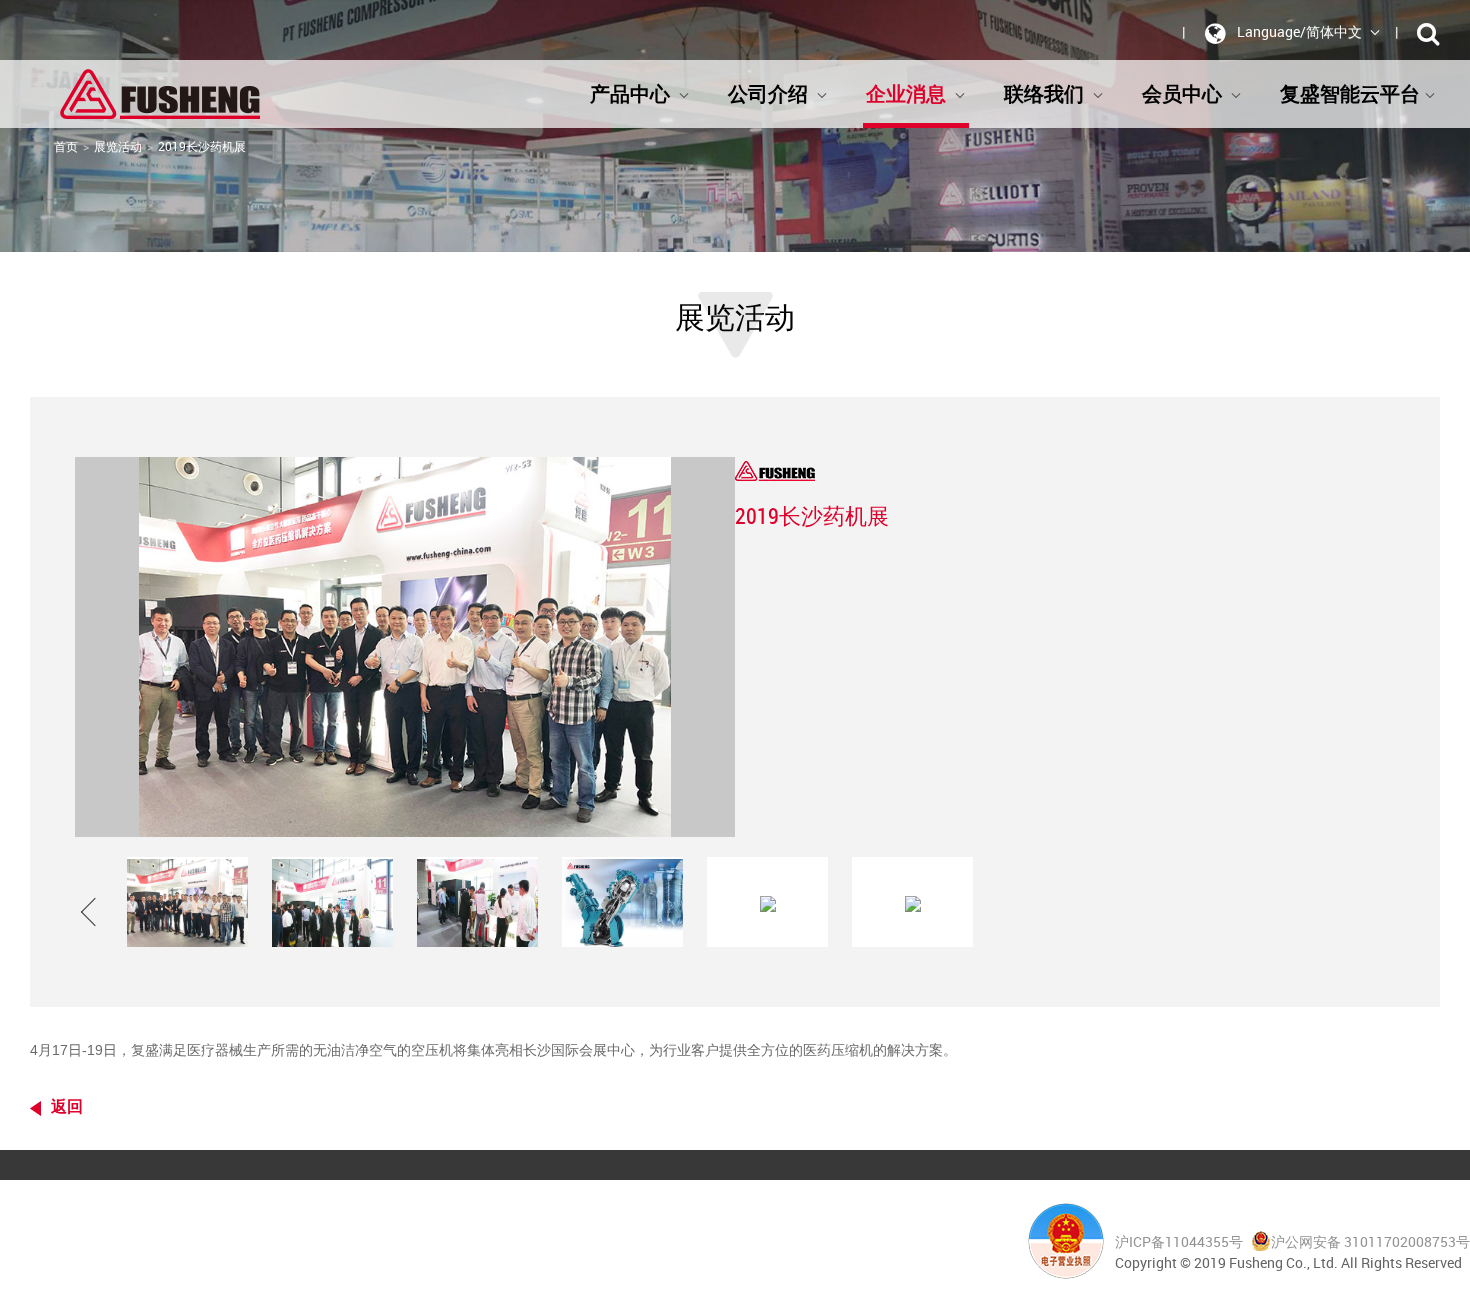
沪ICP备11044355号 (1180, 1241)
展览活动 (118, 146)
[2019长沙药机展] (187, 902)
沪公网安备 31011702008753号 (1370, 1241)
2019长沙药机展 (202, 146)
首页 (66, 146)
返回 (67, 1106)
